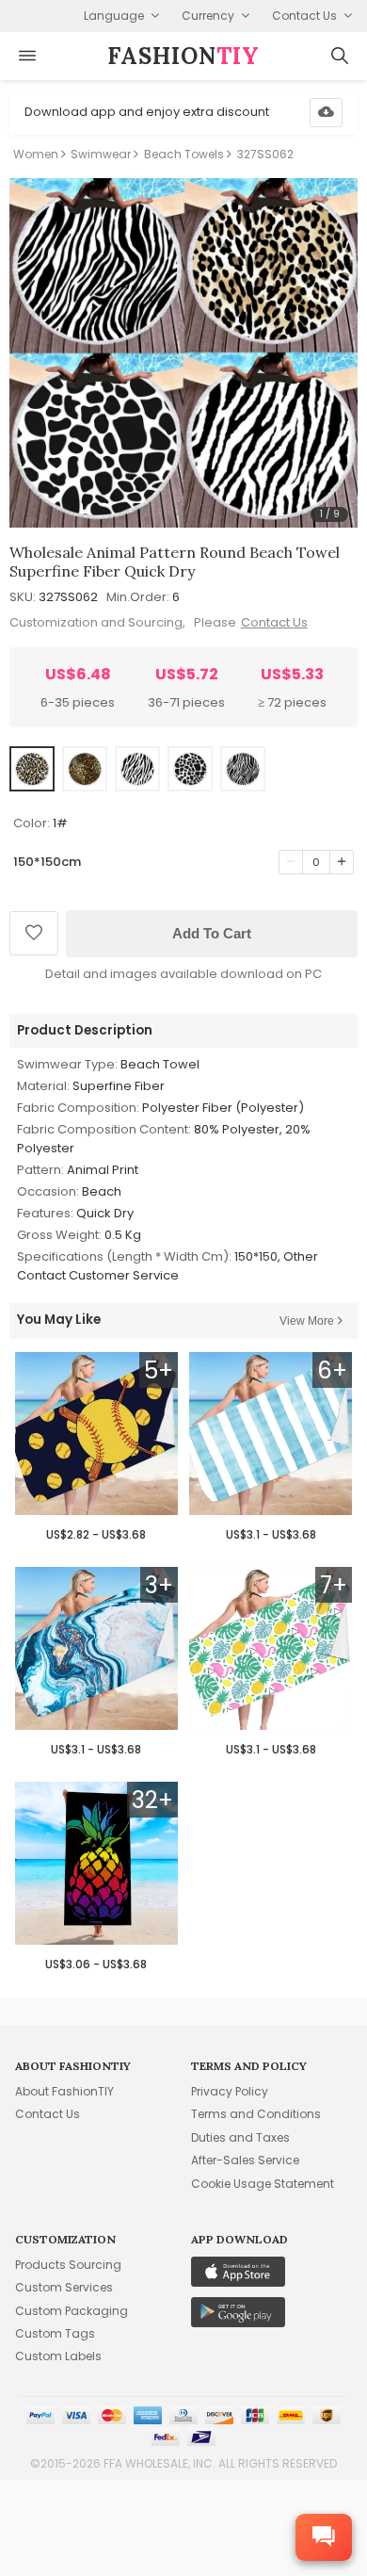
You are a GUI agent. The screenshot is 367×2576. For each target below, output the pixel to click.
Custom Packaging (72, 2311)
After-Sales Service (245, 2160)
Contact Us (274, 622)
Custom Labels (58, 2356)
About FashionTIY (64, 2091)
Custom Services (64, 2287)
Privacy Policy (230, 2091)
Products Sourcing (68, 2265)
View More (307, 1321)
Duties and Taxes (240, 2137)
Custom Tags (55, 2333)
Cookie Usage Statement (263, 2184)
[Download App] (326, 113)
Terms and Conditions (256, 2114)
